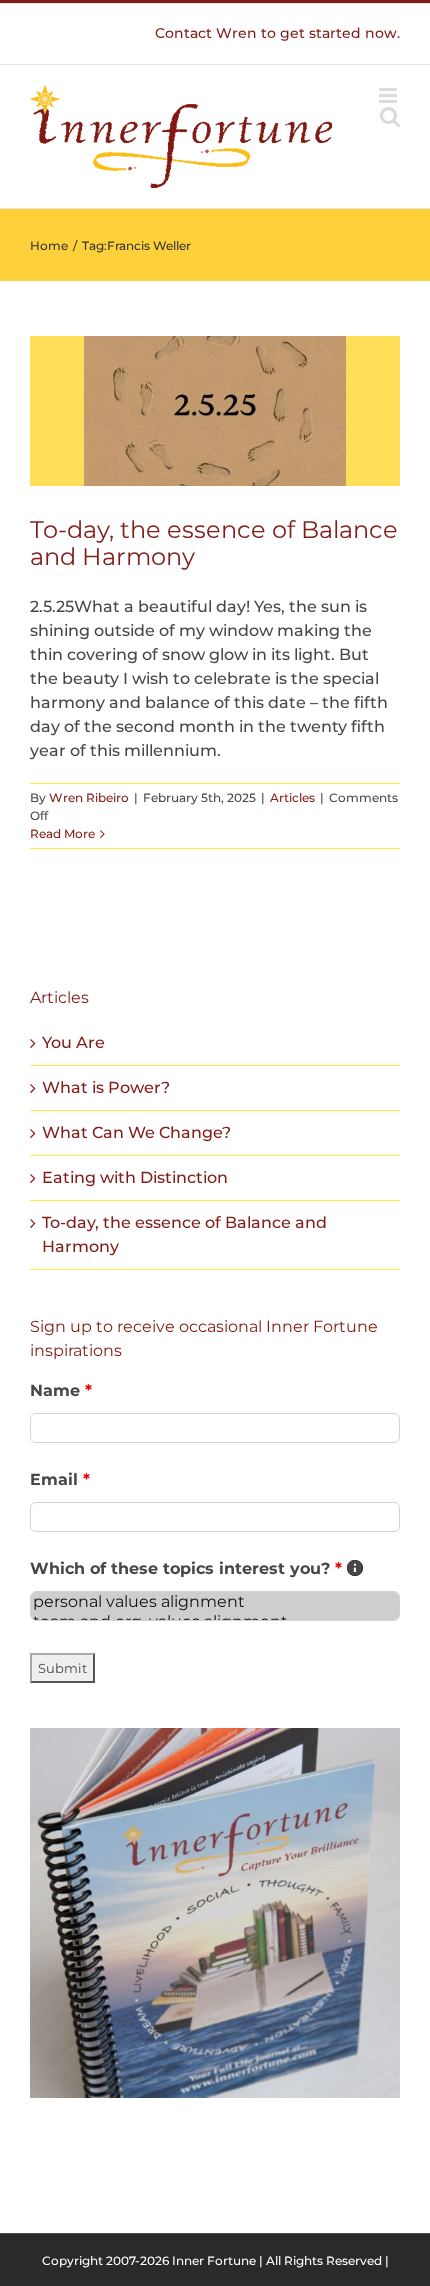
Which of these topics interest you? (196, 1568)
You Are (73, 1042)
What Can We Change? (136, 1132)
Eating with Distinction (135, 1177)
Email (60, 1479)
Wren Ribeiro (89, 797)
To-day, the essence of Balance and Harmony (214, 543)
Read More (62, 833)
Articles (292, 797)
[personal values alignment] (215, 1602)
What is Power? (106, 1087)
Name (61, 1390)
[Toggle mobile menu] (389, 95)
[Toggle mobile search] (390, 116)
